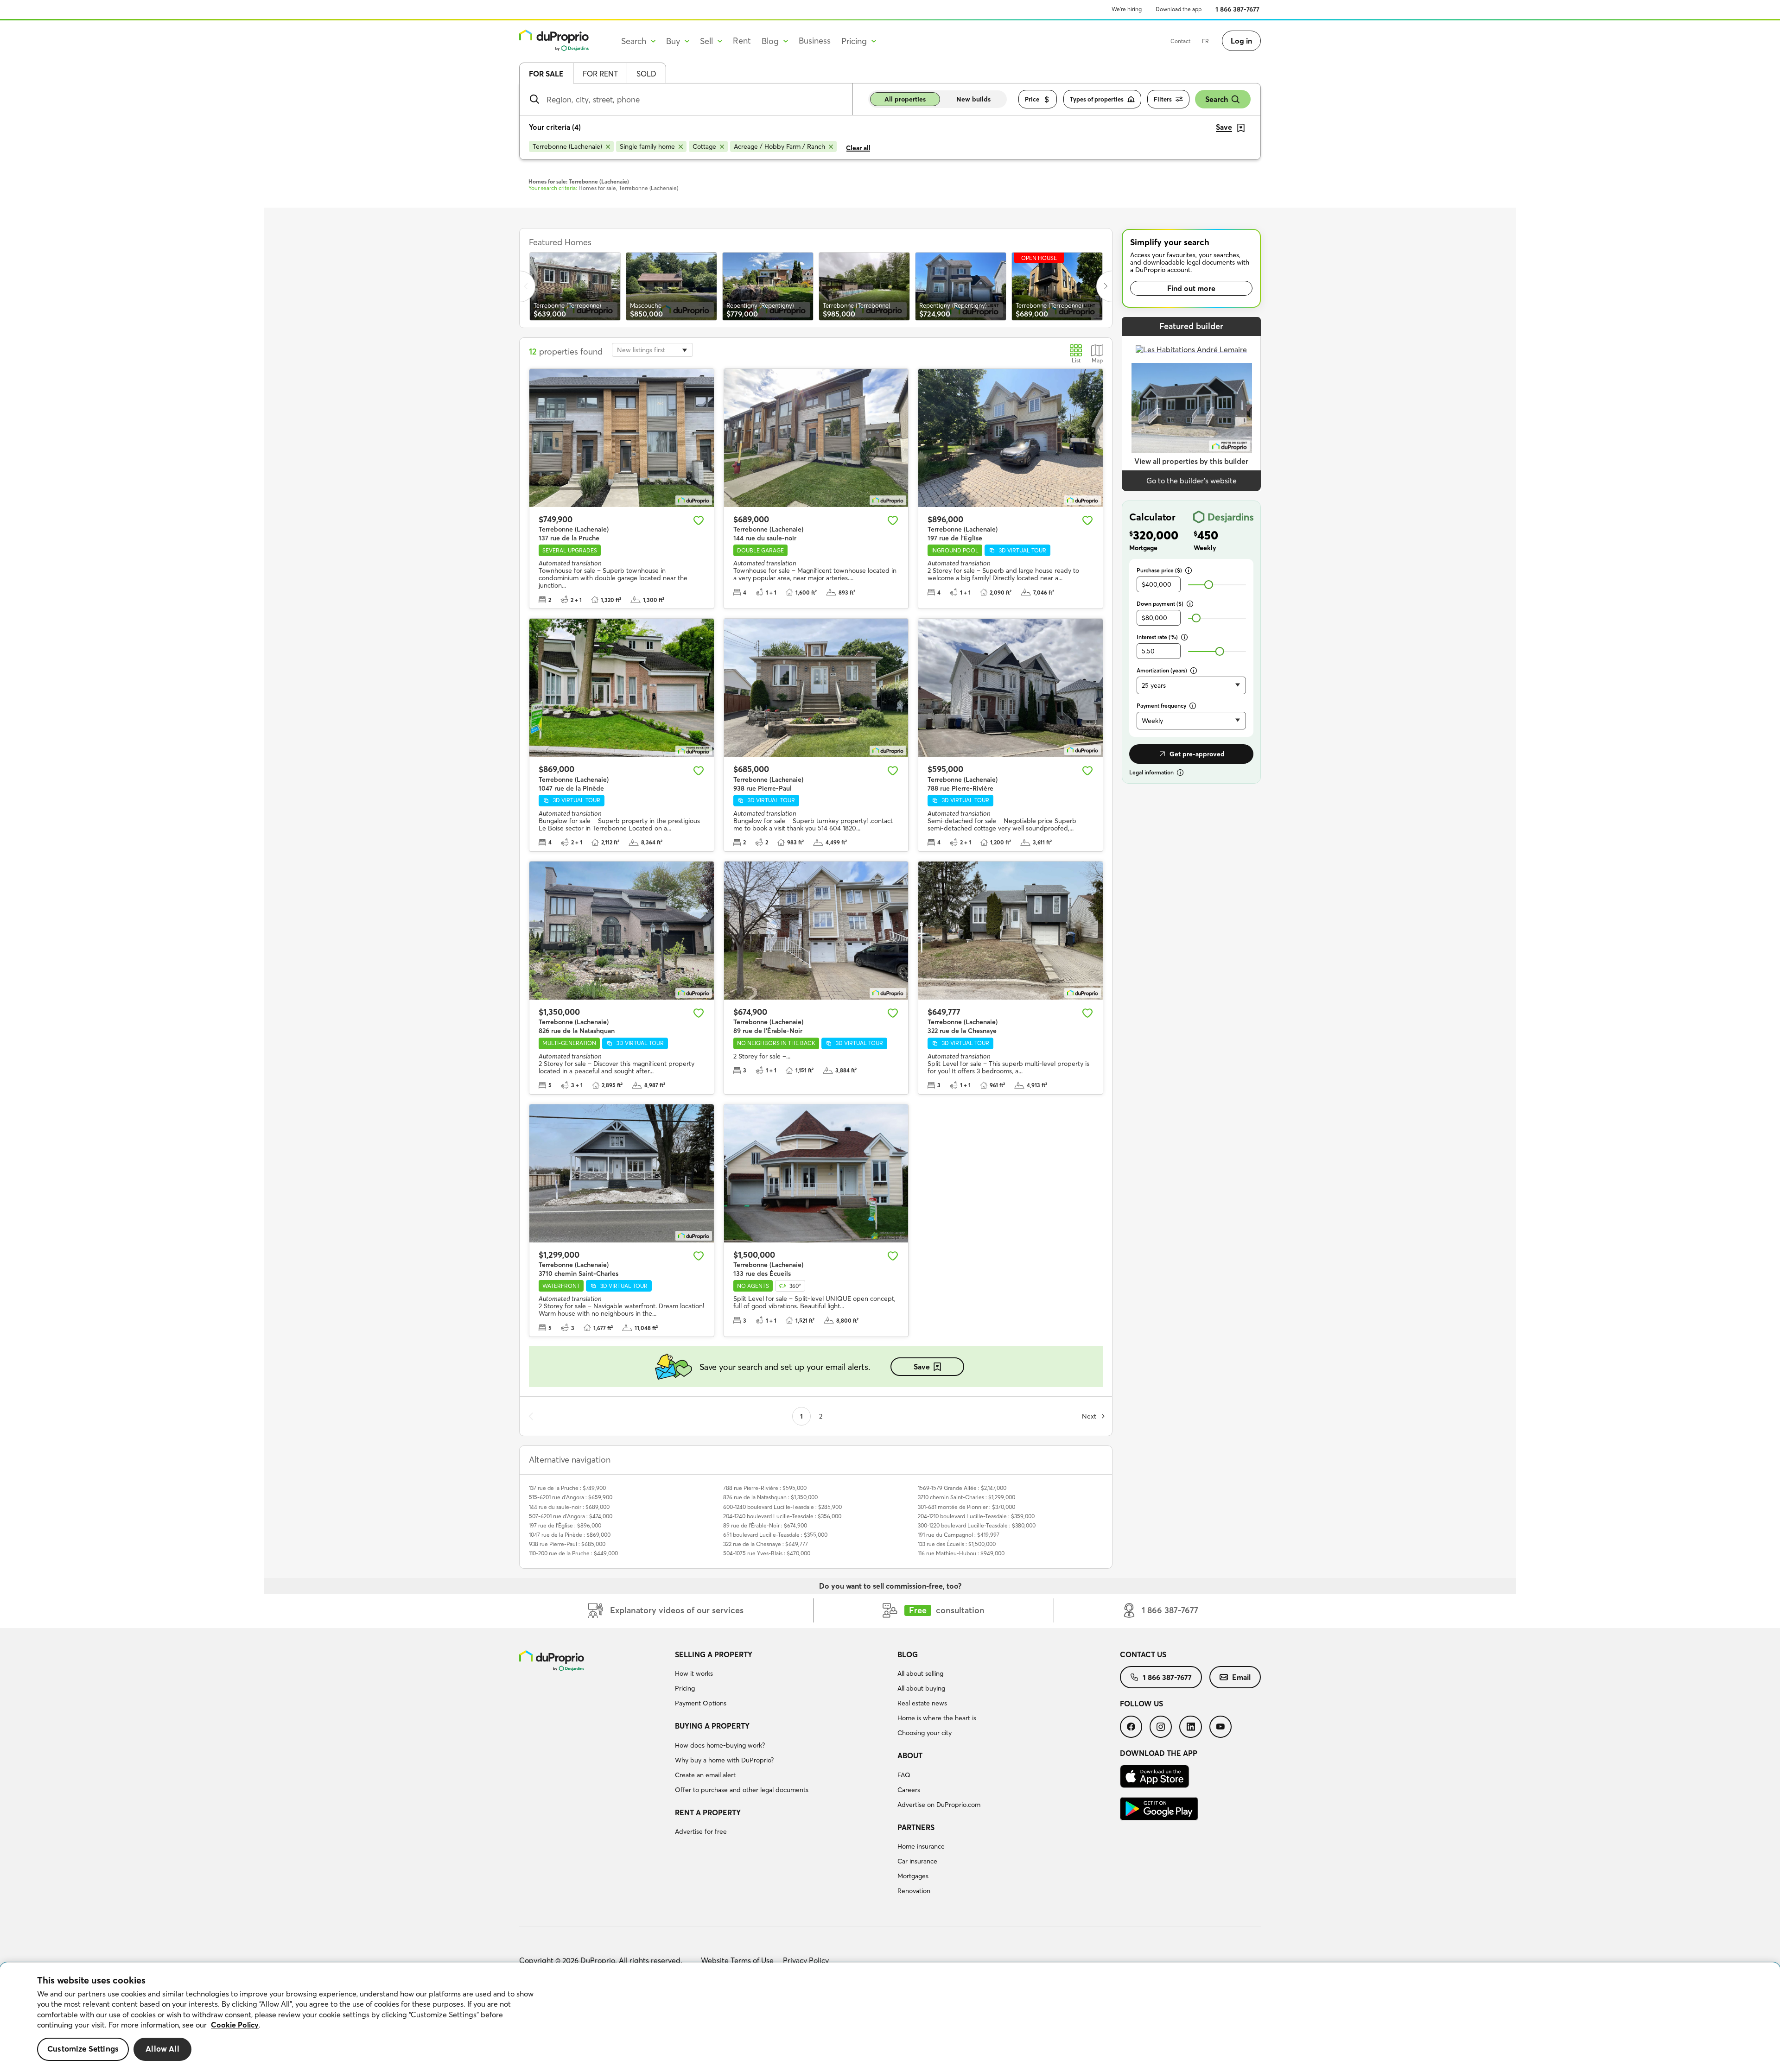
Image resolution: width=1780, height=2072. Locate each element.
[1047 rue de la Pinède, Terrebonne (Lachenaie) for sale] (622, 688)
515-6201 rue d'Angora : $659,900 (571, 1497)
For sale (546, 74)
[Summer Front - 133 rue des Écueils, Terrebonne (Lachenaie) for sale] (816, 1173)
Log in (1241, 41)
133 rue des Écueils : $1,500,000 (957, 1544)
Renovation (914, 1891)
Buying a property (712, 1726)
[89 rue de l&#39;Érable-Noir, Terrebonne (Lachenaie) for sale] (816, 931)
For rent (600, 74)
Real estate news (922, 1703)
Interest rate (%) (1157, 637)
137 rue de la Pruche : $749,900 (567, 1488)
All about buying (921, 1688)
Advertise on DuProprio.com (939, 1805)
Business (815, 41)
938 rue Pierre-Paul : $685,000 (567, 1544)
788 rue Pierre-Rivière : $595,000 (765, 1488)
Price (1032, 99)
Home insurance (921, 1846)
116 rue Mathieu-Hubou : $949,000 (961, 1553)
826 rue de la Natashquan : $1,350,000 (770, 1497)
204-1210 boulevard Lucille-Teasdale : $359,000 (976, 1516)
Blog (908, 1654)
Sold (646, 74)
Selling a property (714, 1654)
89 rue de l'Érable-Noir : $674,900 (765, 1525)
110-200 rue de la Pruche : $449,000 (573, 1553)
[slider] (1209, 585)
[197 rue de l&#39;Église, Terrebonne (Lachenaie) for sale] (1011, 438)
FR (1205, 41)
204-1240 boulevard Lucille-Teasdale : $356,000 (782, 1516)
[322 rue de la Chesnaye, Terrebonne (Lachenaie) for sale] (1011, 931)
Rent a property (708, 1812)
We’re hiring (1127, 9)
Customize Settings (83, 2049)
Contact (1180, 41)
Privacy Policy (806, 1960)
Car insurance (917, 1861)
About (910, 1755)
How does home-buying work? (720, 1745)
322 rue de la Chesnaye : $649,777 (766, 1544)
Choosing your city (925, 1733)
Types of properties (1097, 99)
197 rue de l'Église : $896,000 (565, 1525)
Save (922, 1367)
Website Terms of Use (737, 1960)
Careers (909, 1790)
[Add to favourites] (699, 520)
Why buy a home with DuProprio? (724, 1760)
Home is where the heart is (937, 1718)
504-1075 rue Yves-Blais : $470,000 (767, 1553)
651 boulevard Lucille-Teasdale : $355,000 (775, 1535)
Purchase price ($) (1159, 570)
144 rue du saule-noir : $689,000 (569, 1507)
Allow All (162, 2049)
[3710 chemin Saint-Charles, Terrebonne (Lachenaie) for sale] (622, 1173)
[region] (890, 2017)
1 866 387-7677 (1237, 9)
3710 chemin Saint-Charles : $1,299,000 (966, 1497)
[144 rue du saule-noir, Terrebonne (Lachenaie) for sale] (816, 438)
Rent (742, 41)
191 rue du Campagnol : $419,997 (959, 1535)
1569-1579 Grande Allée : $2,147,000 (962, 1488)
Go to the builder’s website (1192, 481)
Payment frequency (1161, 706)
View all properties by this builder (1191, 461)
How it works (694, 1673)
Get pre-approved (1197, 754)
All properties (905, 99)
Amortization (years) (1162, 670)
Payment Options (701, 1703)
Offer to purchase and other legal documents (742, 1790)
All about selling (920, 1673)
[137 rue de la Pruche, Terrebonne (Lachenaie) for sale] (622, 438)
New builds (973, 99)
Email (1241, 1677)
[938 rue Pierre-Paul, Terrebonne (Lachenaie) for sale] (816, 688)
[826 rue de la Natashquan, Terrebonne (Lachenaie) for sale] (622, 931)
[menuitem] (782, 1680)
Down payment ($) (1160, 604)
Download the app (1179, 9)
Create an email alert (705, 1775)
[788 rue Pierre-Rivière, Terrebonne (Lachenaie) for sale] (1011, 688)
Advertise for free (701, 1831)
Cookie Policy (235, 2025)
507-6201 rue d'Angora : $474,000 (571, 1516)
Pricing (685, 1688)
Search (1217, 99)
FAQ (904, 1775)
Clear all (858, 148)
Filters (1163, 99)
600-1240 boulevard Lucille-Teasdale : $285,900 (782, 1507)
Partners (916, 1827)
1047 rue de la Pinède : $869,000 (570, 1535)
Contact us (1143, 1654)
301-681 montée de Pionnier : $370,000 (966, 1507)
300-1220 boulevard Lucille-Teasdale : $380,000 (977, 1525)
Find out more (1191, 288)
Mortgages (913, 1876)
